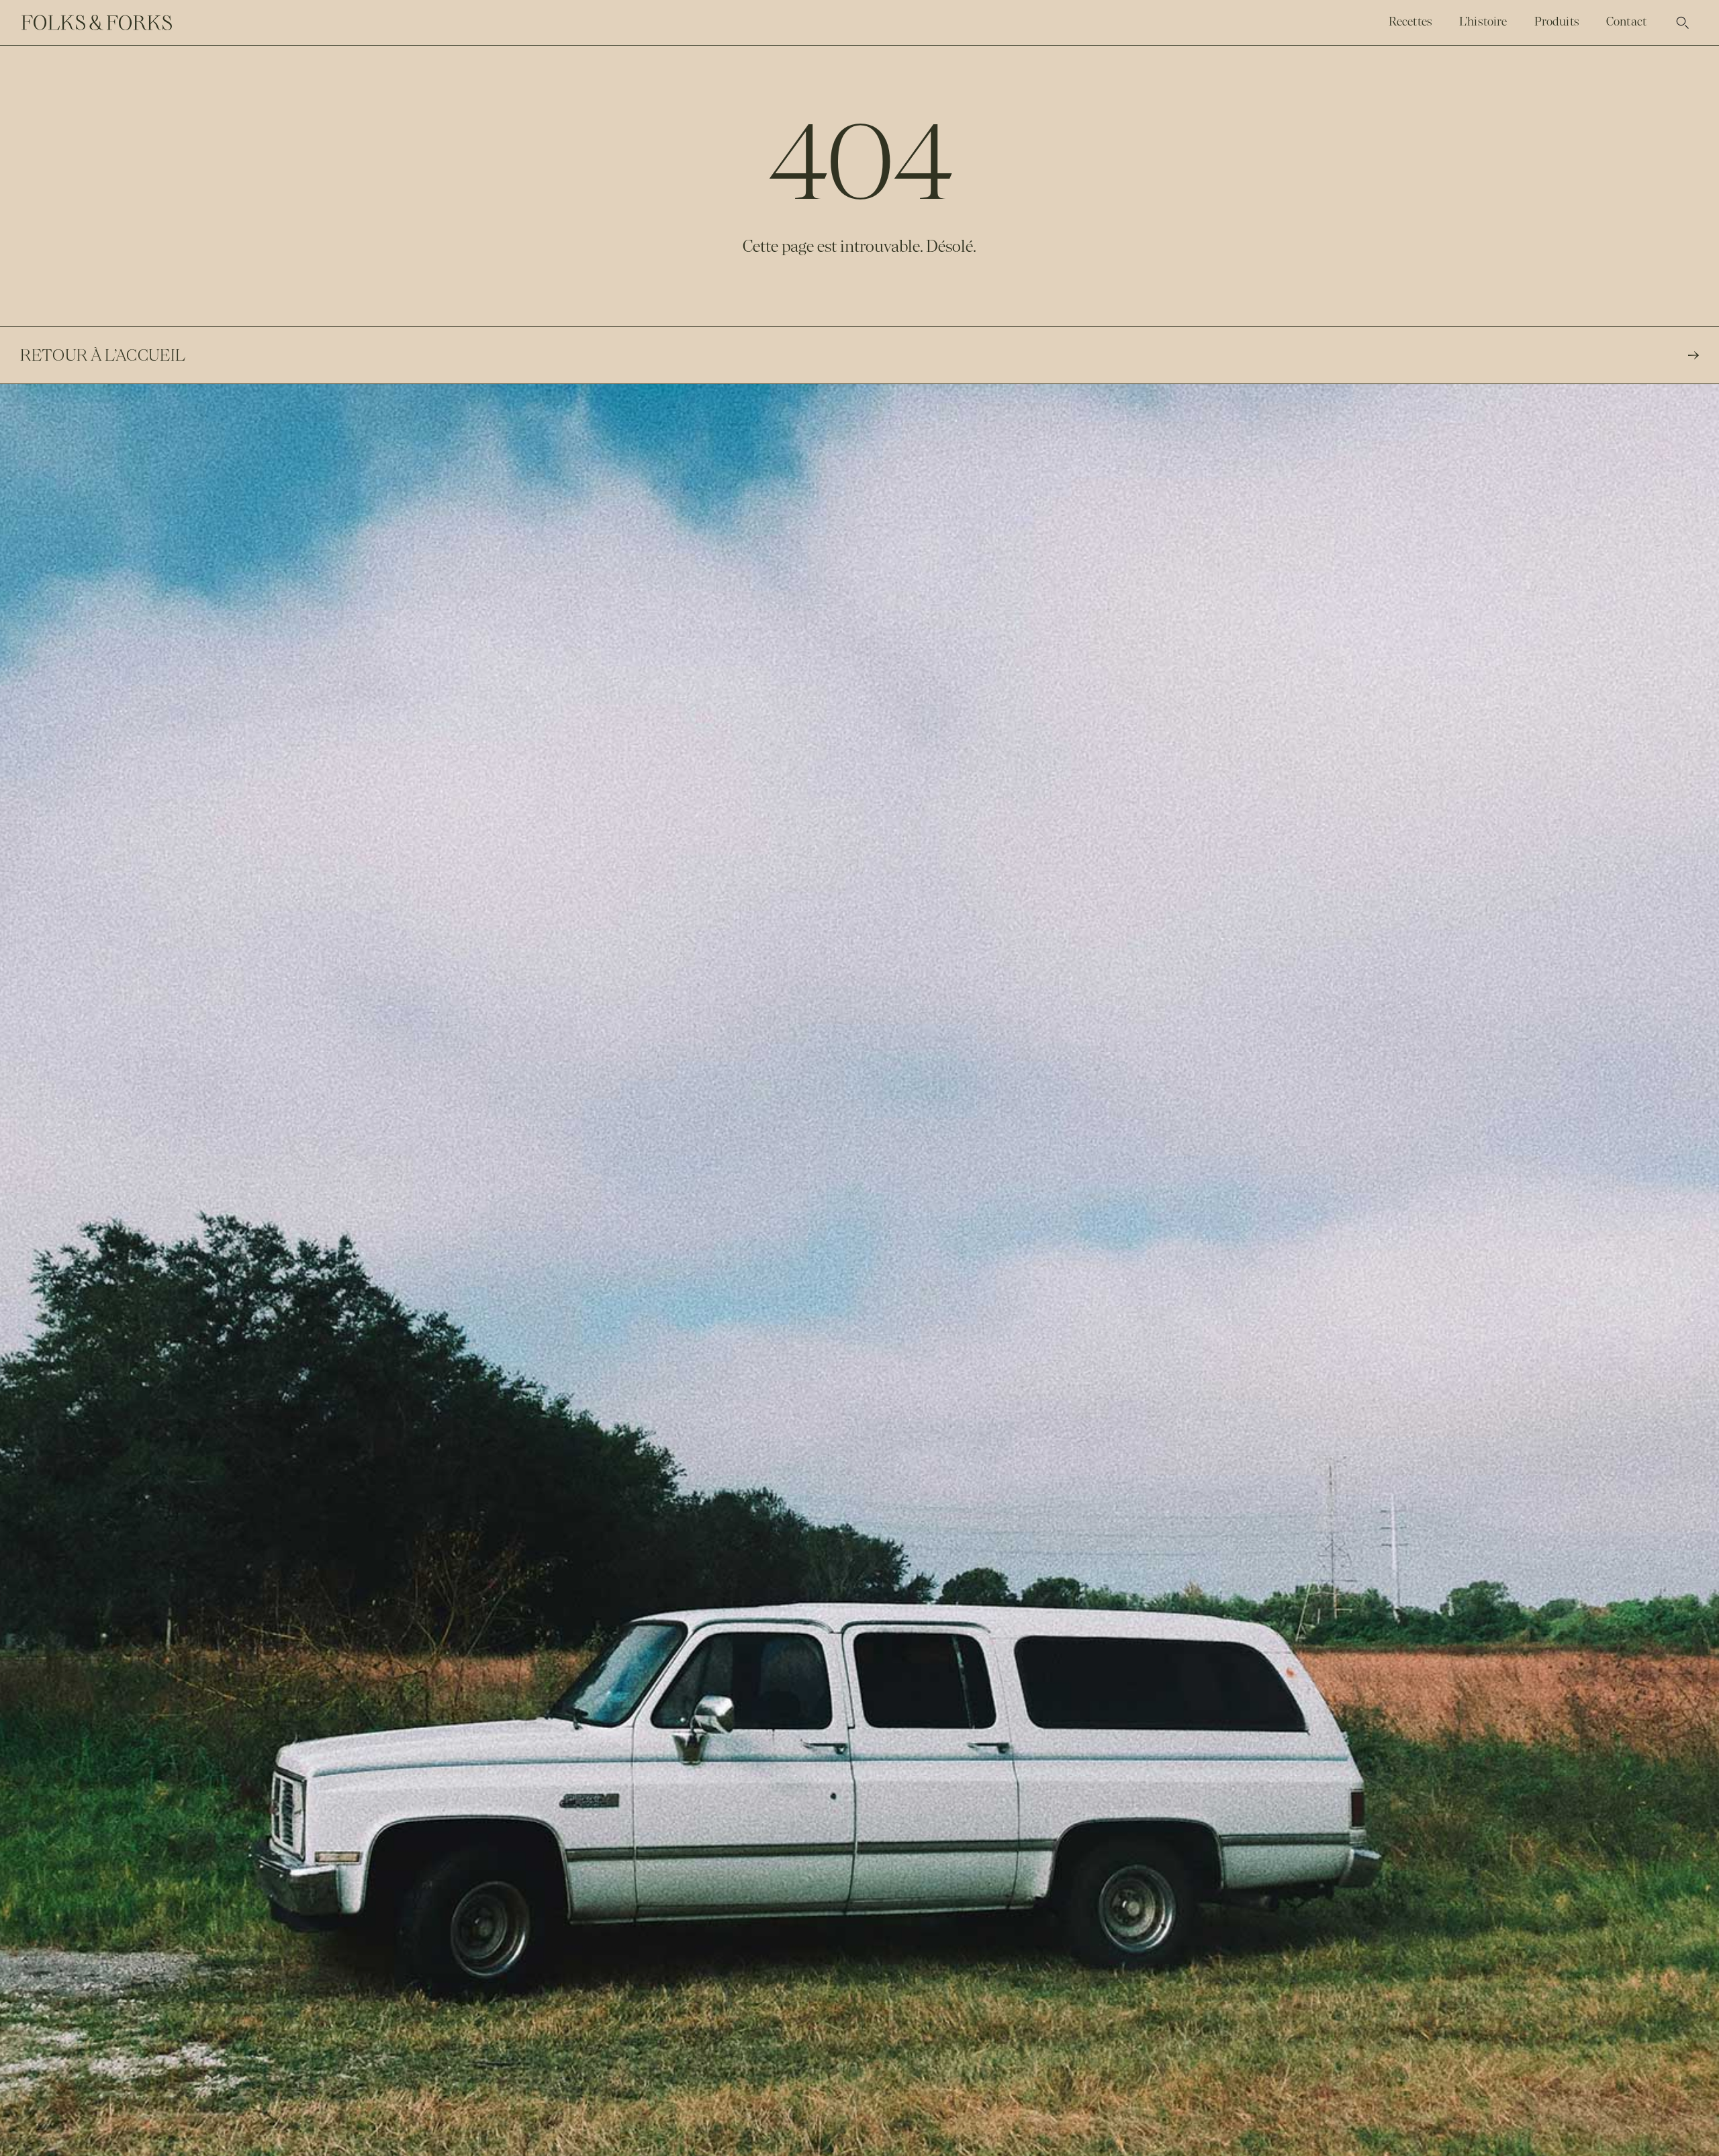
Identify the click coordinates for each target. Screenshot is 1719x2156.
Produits (1557, 21)
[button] (1683, 23)
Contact (1626, 21)
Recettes (1410, 21)
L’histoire (1483, 21)
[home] (97, 23)
